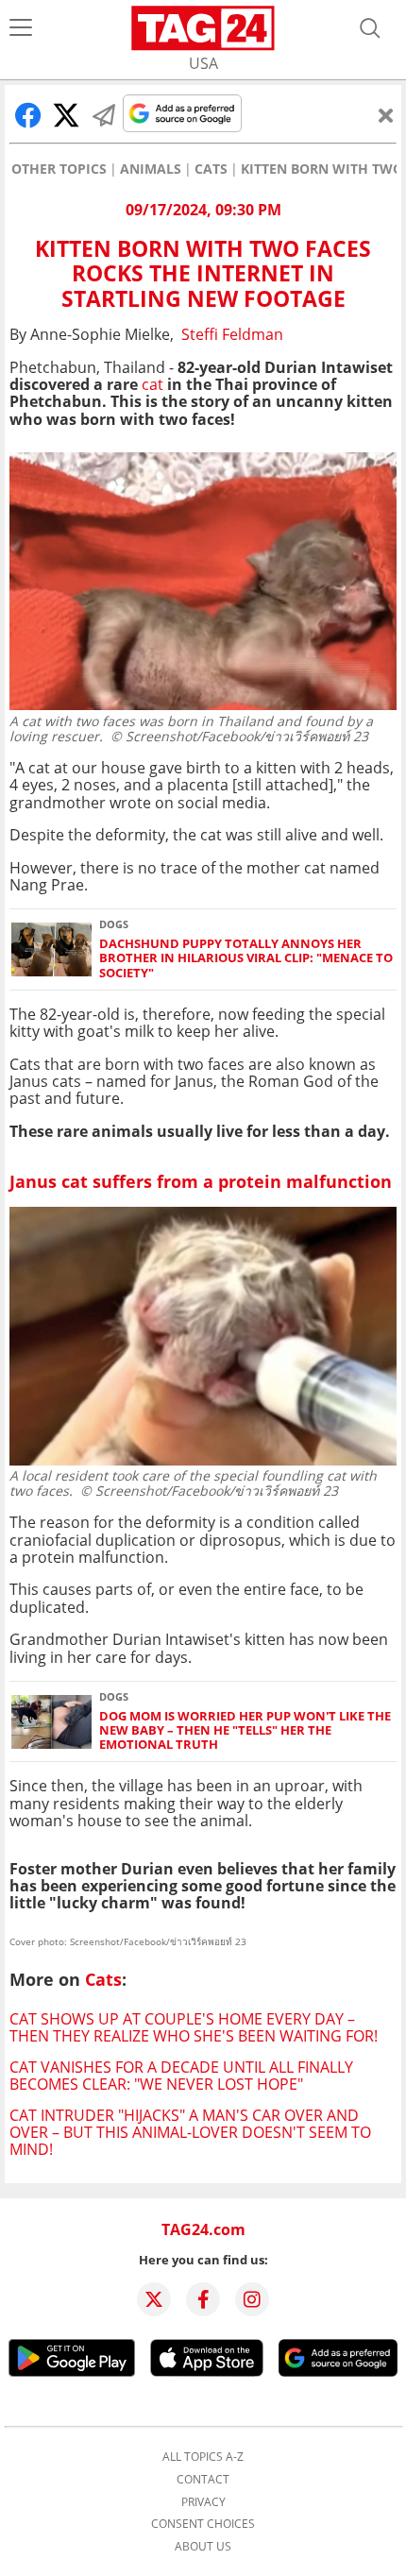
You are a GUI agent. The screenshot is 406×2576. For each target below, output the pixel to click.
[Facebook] (203, 2299)
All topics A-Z (203, 2457)
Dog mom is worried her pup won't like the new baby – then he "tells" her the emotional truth (245, 1731)
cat (152, 384)
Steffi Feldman (232, 334)
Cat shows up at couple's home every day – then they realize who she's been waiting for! (194, 2027)
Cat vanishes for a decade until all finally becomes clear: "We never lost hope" (181, 2076)
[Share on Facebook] (28, 115)
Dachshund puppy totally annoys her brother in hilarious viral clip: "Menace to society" (246, 958)
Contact (203, 2480)
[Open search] (370, 28)
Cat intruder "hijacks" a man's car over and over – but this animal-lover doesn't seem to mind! (190, 2133)
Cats (211, 169)
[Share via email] (104, 115)
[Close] (386, 115)
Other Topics (59, 169)
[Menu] (21, 28)
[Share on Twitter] (66, 115)
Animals (151, 169)
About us (203, 2547)
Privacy (203, 2502)
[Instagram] (252, 2299)
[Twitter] (154, 2299)
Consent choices (203, 2524)
